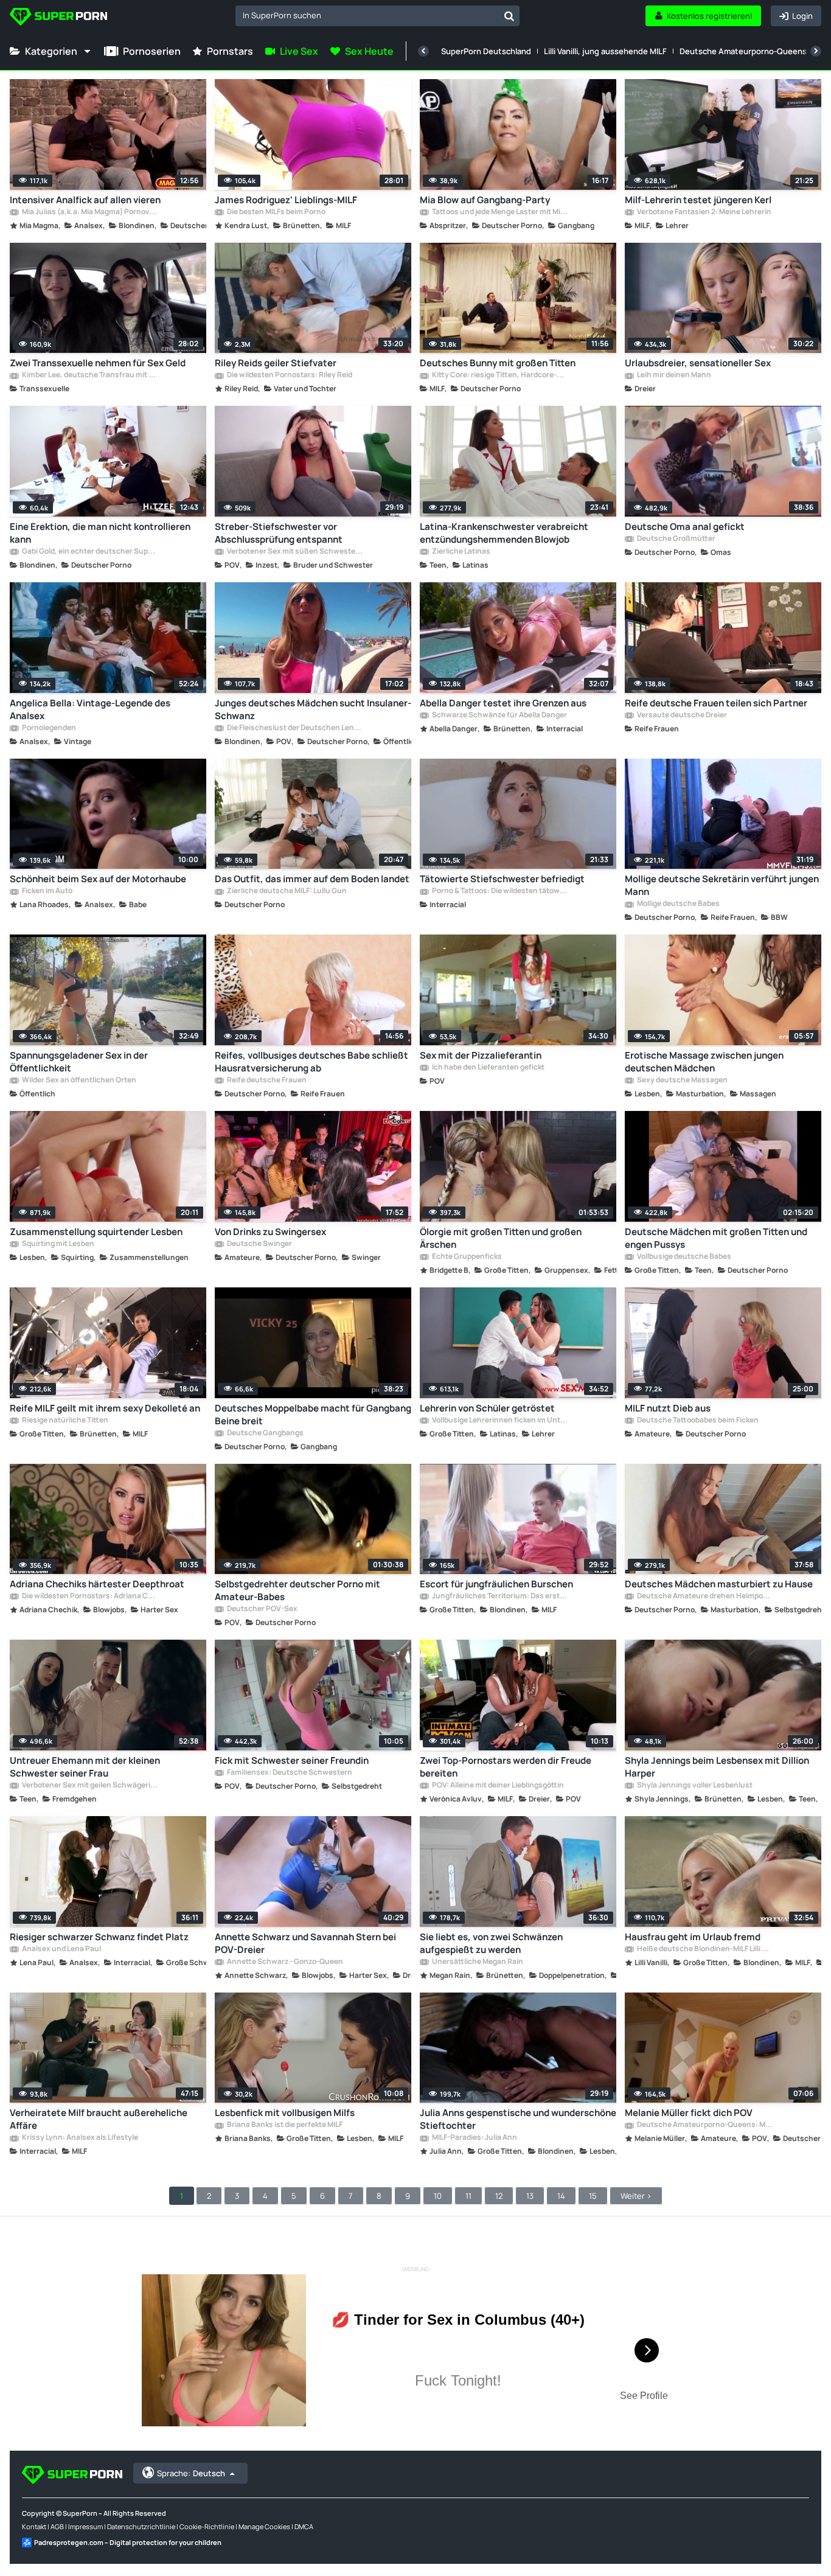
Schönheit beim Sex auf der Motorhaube (98, 879)
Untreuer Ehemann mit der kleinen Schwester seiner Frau (85, 1767)
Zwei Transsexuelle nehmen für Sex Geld (98, 363)
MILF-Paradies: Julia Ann (474, 2138)
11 (468, 2196)
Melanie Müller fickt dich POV (689, 2113)
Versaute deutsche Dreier (681, 715)
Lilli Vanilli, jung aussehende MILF (605, 51)
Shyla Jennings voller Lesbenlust (694, 1786)
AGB (57, 2526)
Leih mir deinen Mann (673, 375)
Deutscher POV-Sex (262, 1609)
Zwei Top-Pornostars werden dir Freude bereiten (506, 1767)
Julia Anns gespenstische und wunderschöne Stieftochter (518, 2119)
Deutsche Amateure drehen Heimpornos (704, 1596)
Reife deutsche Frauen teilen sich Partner (716, 703)
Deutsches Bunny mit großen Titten (498, 363)
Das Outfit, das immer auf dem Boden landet (312, 879)
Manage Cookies (264, 2526)
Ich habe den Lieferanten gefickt (488, 1068)
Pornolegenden (48, 728)
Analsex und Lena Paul (61, 1949)
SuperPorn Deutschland (486, 51)
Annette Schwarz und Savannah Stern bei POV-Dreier (305, 1943)
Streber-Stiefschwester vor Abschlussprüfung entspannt (279, 533)
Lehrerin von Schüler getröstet (487, 1408)
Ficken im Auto (47, 891)
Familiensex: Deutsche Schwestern (289, 1773)
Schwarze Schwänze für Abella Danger (499, 715)
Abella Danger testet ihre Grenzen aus (503, 703)
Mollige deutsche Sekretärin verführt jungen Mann (722, 885)
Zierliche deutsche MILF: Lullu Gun (286, 891)
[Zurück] (423, 51)
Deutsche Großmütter (676, 539)
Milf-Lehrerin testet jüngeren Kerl (698, 200)
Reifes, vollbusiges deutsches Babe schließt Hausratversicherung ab (311, 1062)
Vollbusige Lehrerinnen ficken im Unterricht (499, 1421)
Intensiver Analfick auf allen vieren (85, 200)
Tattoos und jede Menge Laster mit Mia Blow (499, 212)
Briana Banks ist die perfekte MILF (284, 2125)
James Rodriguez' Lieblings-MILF (286, 200)
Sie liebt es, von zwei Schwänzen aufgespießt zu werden (491, 1943)
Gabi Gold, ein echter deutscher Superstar (89, 552)
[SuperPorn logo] (58, 18)
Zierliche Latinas (461, 552)
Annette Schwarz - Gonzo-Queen (284, 1962)
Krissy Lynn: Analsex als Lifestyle (79, 2138)
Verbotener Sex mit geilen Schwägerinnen (89, 1786)
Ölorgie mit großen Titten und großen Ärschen (501, 1238)
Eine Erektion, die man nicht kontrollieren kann (100, 533)
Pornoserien (152, 51)
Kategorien (51, 51)
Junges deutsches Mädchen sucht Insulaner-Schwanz (313, 709)
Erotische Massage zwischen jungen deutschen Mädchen (704, 1062)
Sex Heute (369, 51)
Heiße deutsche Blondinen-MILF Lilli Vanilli (704, 1949)
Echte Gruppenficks (466, 1257)
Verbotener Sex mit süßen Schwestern (294, 552)
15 (593, 2196)
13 (530, 2196)
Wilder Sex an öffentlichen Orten (78, 1081)
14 (561, 2196)
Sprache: (191, 2473)
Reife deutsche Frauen (266, 1081)
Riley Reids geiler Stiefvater (276, 363)
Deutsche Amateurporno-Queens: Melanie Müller (704, 2125)
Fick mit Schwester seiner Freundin (292, 1760)
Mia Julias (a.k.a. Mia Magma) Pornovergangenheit (89, 212)
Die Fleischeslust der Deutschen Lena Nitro (294, 728)
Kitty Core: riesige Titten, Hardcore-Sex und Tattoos (499, 375)
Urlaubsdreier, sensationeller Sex (698, 363)
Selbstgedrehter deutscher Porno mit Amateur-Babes (297, 1590)
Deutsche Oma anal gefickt (685, 527)
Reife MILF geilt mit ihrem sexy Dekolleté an (105, 1408)
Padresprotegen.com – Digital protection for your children (128, 2542)
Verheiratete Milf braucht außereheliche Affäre (99, 2119)
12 (499, 2196)
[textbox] (367, 15)
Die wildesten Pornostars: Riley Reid (289, 375)
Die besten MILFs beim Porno (276, 212)
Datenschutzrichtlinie (141, 2526)
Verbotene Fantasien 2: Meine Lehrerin (704, 212)
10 (438, 2196)
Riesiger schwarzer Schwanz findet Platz (99, 1937)
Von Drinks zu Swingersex (270, 1232)
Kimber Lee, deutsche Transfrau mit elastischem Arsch (89, 375)
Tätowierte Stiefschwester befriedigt (502, 879)
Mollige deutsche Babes (678, 904)
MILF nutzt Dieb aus (668, 1408)
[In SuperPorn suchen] (509, 16)
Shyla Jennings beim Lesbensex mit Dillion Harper (717, 1767)
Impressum (85, 2526)
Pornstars (230, 51)
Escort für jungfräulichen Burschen (496, 1584)
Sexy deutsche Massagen (682, 1081)
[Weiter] (816, 51)
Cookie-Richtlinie (207, 2526)
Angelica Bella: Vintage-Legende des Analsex (90, 709)
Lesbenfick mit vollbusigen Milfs (285, 2113)
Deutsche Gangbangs (265, 1433)
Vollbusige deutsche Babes (683, 1257)
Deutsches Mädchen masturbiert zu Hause (719, 1584)
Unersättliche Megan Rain (477, 1962)
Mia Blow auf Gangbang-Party (485, 200)
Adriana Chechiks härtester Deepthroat (97, 1584)
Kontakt (34, 2526)
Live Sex (299, 51)
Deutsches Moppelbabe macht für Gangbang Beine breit (313, 1415)
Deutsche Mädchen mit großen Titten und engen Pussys (716, 1238)
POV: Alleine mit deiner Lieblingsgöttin (497, 1786)
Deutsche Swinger (259, 1244)
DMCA (304, 2526)
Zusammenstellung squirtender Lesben (96, 1232)
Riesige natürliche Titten (64, 1421)
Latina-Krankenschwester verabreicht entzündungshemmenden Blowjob (504, 533)
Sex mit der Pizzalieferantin (481, 1055)
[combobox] (377, 16)
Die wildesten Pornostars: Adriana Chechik (89, 1596)
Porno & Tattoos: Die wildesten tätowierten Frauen (499, 891)
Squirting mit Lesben (57, 1244)
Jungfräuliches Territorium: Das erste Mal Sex (499, 1596)
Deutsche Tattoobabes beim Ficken (697, 1421)
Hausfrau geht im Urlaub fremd (693, 1937)
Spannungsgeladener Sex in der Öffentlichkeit (79, 1062)
